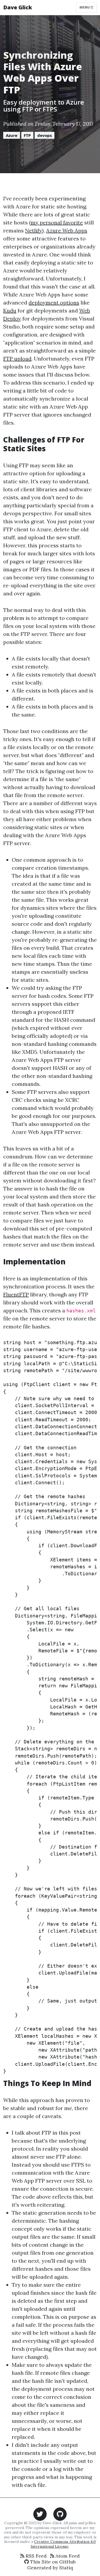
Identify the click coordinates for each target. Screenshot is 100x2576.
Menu (85, 7)
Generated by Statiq (50, 2568)
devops (45, 135)
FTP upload (17, 359)
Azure (12, 135)
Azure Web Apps (67, 230)
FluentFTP (16, 1294)
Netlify (34, 230)
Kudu (10, 310)
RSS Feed (35, 2556)
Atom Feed (67, 2556)
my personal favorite (57, 222)
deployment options (54, 302)
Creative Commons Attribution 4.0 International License (63, 2544)
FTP (27, 135)
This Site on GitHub (52, 2562)
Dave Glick (18, 7)
